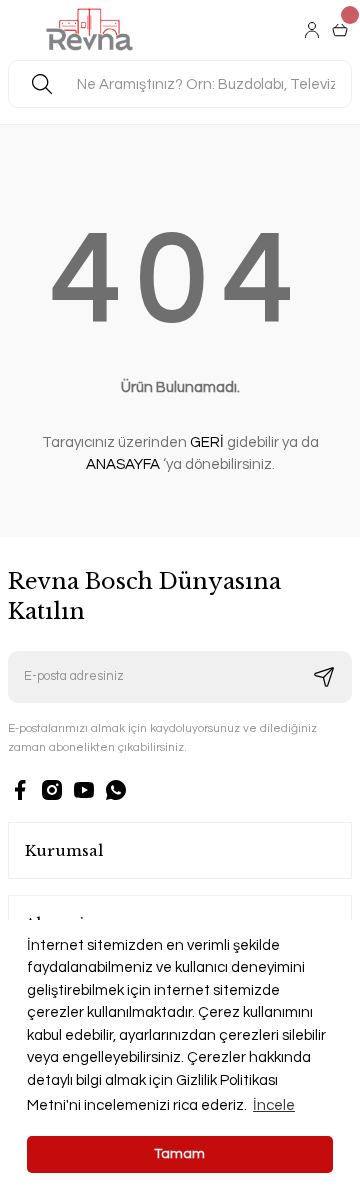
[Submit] (324, 677)
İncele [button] (274, 1105)
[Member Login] (314, 30)
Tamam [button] (180, 1154)
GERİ (207, 442)
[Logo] (90, 30)
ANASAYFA (123, 464)
